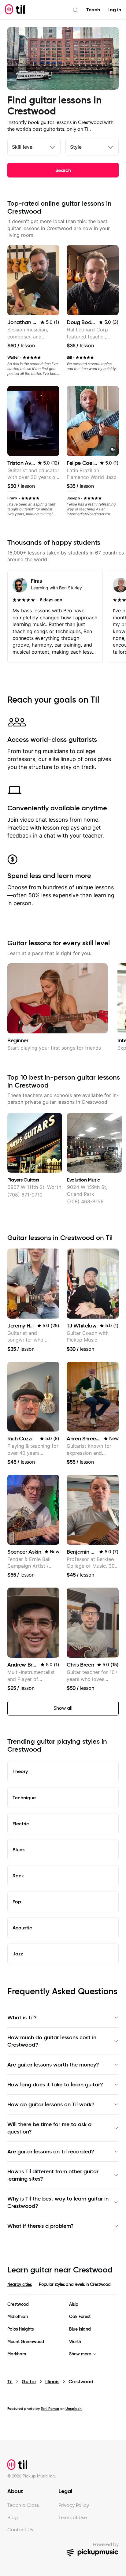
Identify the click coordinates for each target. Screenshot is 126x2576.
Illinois (52, 2382)
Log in (114, 10)
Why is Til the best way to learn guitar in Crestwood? (58, 2202)
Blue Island (80, 2329)
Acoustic (22, 1928)
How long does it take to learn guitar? (55, 2085)
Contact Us (20, 2530)
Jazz (18, 1954)
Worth (75, 2342)
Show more (80, 2354)
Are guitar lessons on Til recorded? (51, 2152)
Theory (20, 1771)
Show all (63, 1708)
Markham (17, 2354)
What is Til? (22, 2018)
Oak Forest (80, 2317)
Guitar (29, 2382)
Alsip (74, 2304)
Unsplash (74, 2408)
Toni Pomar (50, 2408)
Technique (24, 1798)
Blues (19, 1850)
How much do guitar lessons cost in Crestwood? (52, 2041)
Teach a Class (23, 2505)
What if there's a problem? (41, 2226)
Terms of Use (73, 2517)
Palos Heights (20, 2329)
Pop (17, 1902)
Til (10, 2382)
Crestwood (18, 2304)
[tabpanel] (63, 2329)
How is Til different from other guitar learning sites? (53, 2175)
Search (63, 170)
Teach (93, 10)
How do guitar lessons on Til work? (51, 2104)
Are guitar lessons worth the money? (53, 2065)
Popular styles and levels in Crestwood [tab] (75, 2284)
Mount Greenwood (26, 2342)
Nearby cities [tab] (19, 2284)
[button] (113, 450)
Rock (18, 1876)
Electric (21, 1824)
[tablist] (63, 2288)
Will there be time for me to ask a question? (49, 2128)
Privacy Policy (74, 2505)
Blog (13, 2517)
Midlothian (18, 2317)
